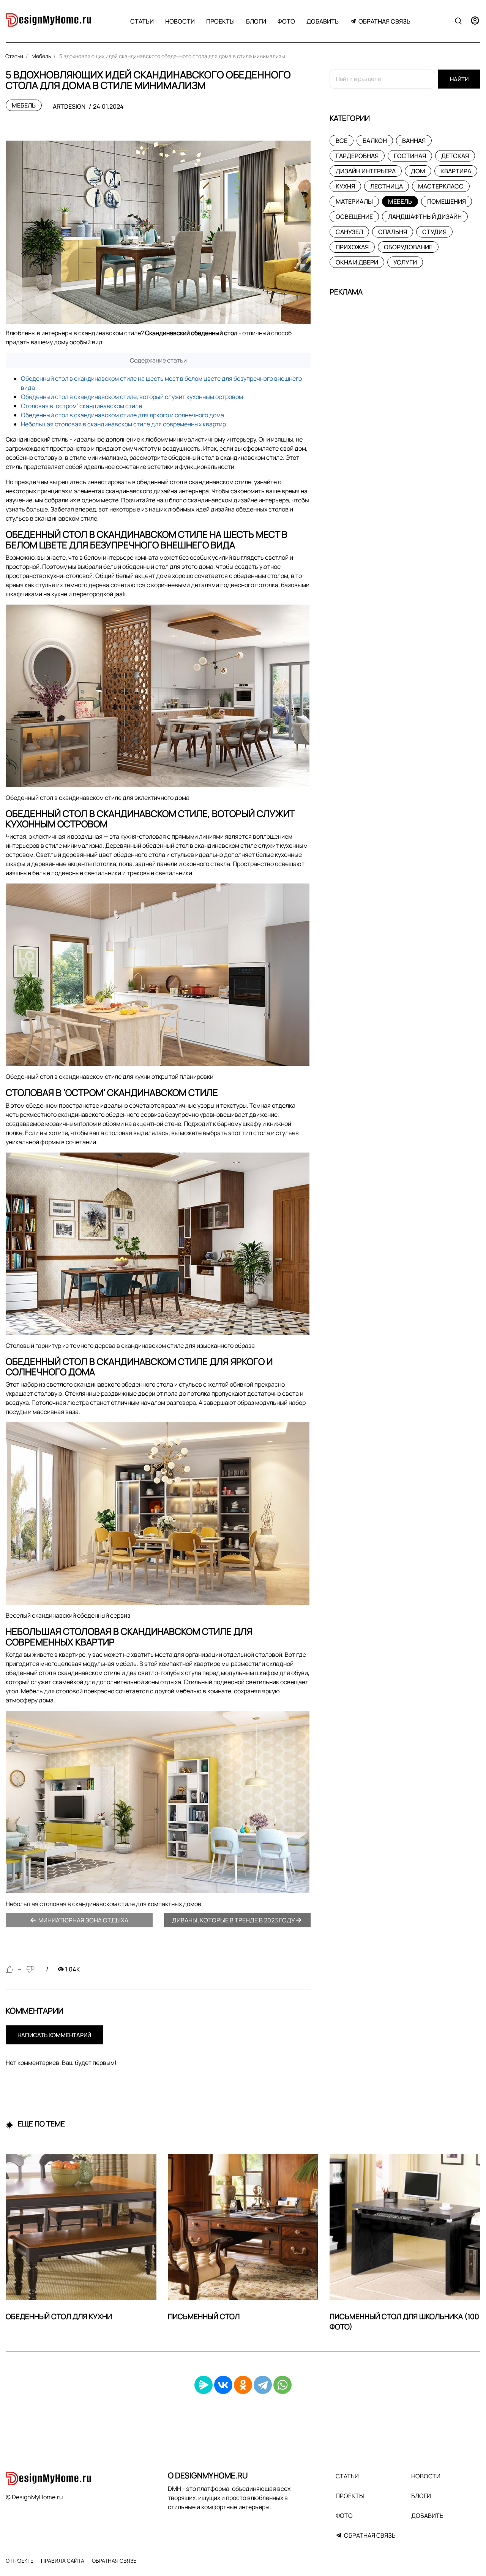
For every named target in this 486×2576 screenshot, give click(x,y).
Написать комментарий (54, 2035)
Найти (459, 79)
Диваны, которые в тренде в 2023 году (234, 1920)
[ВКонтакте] (223, 2385)
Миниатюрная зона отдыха (83, 1920)
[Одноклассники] (243, 2385)
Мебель (24, 105)
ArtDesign (69, 106)
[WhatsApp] (282, 2385)
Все (342, 141)
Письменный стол (204, 2316)
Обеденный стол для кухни (59, 2316)
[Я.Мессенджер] (204, 2385)
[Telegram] (263, 2385)
